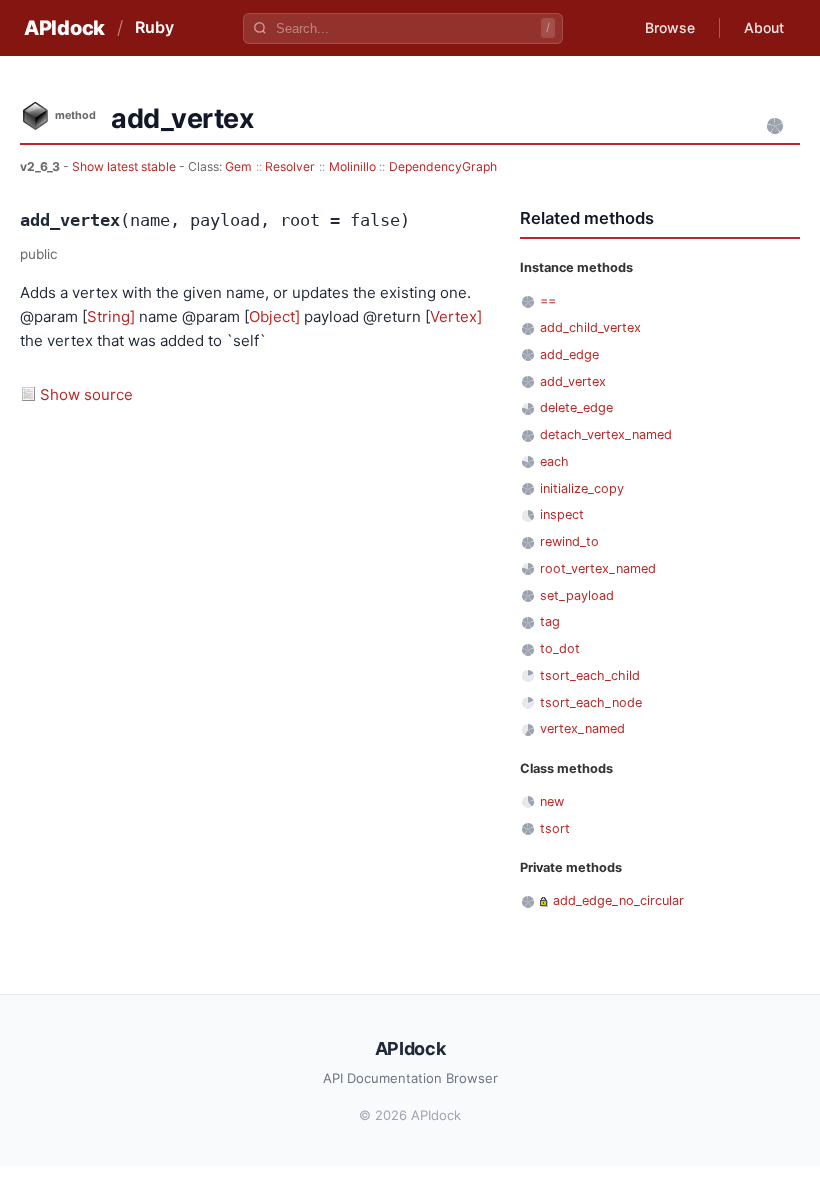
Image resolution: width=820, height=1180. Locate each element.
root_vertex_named (598, 568)
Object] (274, 316)
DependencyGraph (443, 166)
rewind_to (569, 541)
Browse (670, 27)
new (552, 801)
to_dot (560, 648)
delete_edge (576, 407)
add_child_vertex (590, 327)
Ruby (154, 27)
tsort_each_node (591, 702)
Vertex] (456, 316)
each (554, 461)
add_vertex (573, 381)
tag (550, 621)
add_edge (569, 354)
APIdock (64, 28)
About (764, 27)
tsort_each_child (590, 675)
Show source (86, 394)
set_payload (577, 595)
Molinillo (352, 166)
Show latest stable (125, 166)
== (548, 300)
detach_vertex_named (606, 434)
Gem (238, 166)
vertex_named (582, 728)
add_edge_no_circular (618, 900)
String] (111, 316)
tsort (555, 828)
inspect (562, 514)
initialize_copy (582, 488)
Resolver (290, 166)
